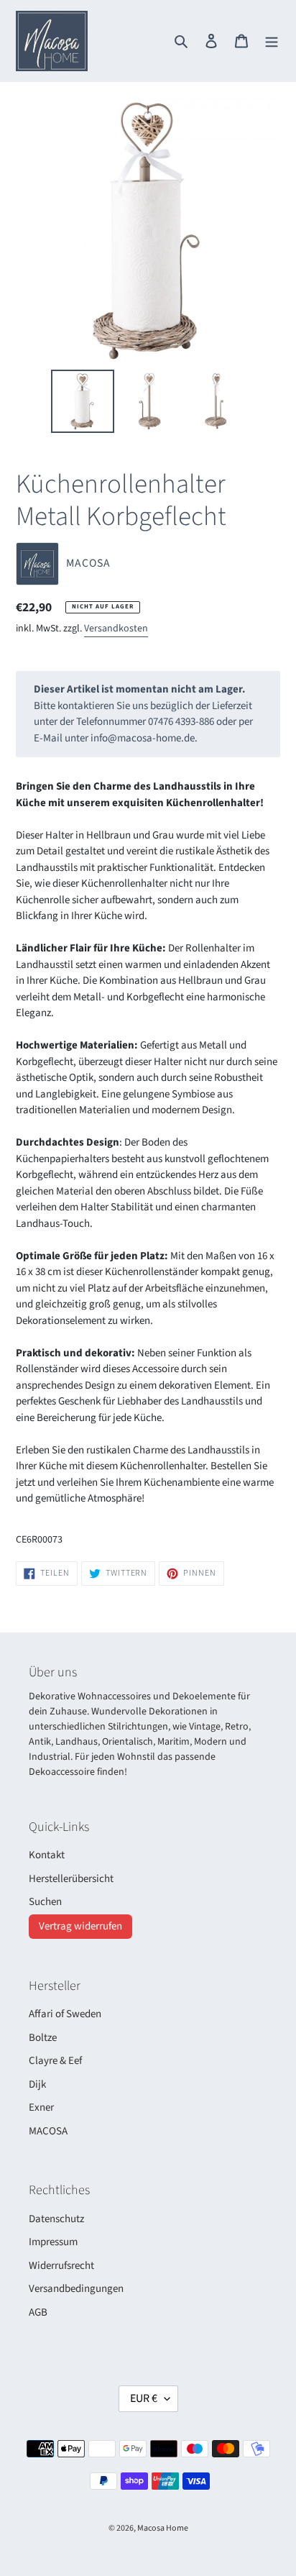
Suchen (45, 1902)
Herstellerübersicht (71, 1879)
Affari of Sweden (65, 2014)
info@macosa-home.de (143, 738)
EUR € (144, 2398)
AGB (38, 2312)
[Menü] (272, 41)
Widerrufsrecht (61, 2266)
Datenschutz (56, 2219)
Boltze (43, 2038)
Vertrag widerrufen (80, 1926)
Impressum (53, 2242)
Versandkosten (116, 629)
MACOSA (48, 2131)
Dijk (37, 2084)
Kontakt (47, 1855)
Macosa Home (163, 2528)
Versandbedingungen (76, 2289)
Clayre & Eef (55, 2061)
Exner (41, 2107)
